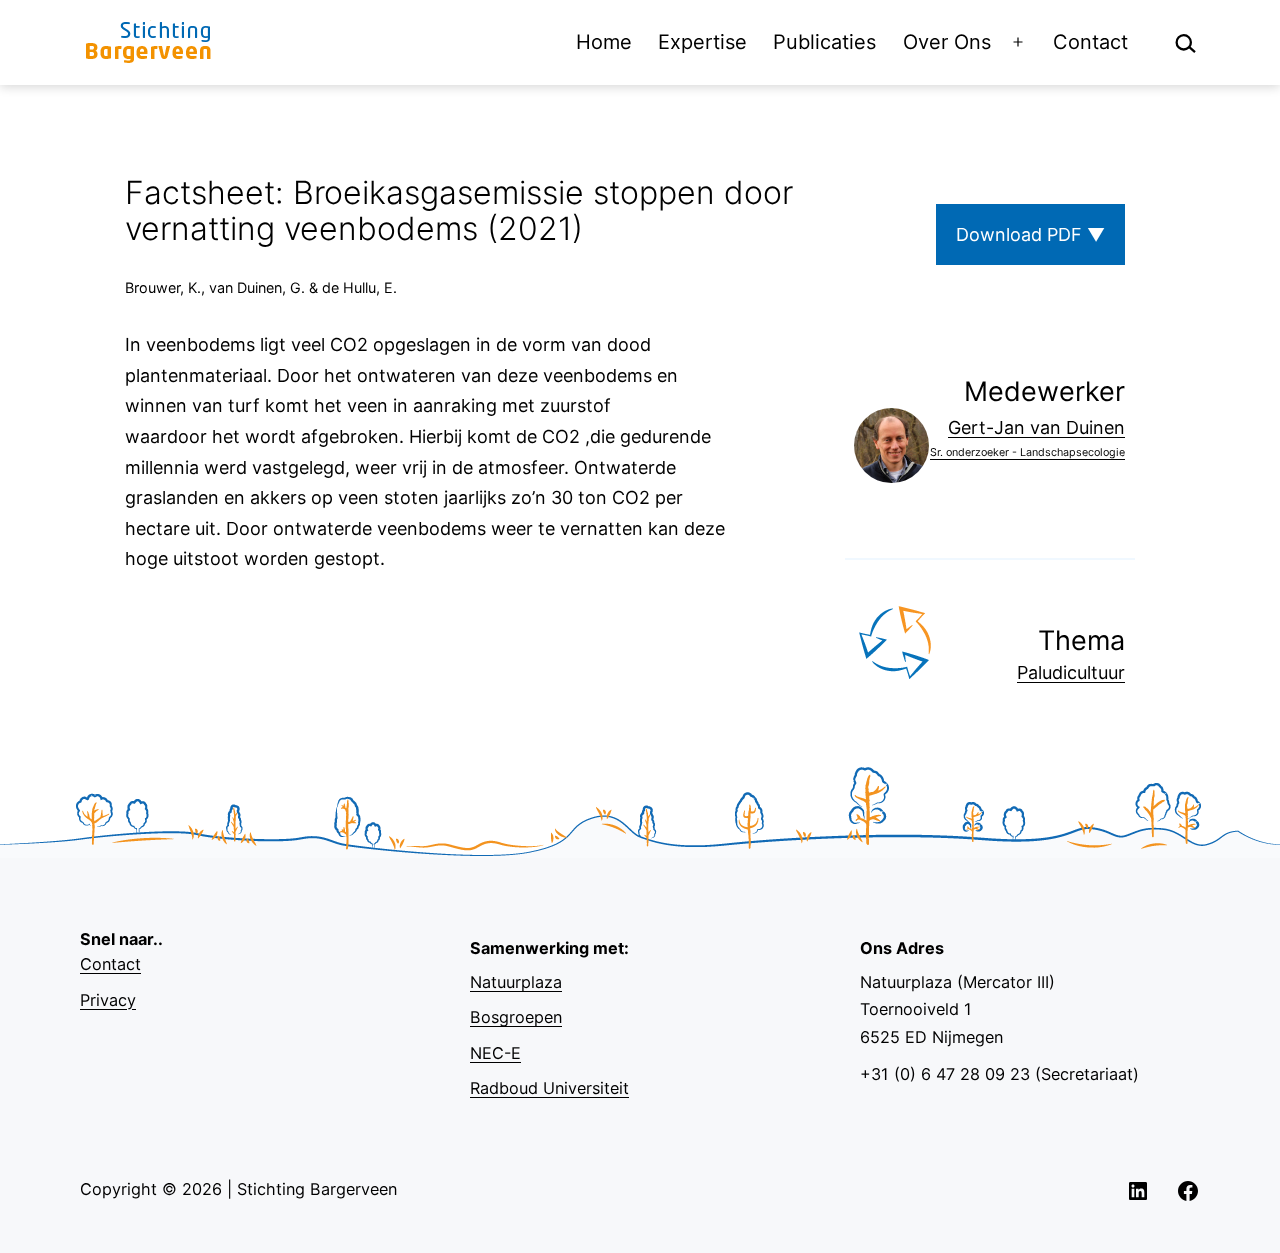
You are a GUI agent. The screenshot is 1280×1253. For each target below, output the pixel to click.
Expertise (702, 42)
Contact (1090, 42)
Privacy (108, 1000)
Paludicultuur (1071, 672)
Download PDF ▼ (1030, 234)
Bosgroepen (516, 1017)
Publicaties (824, 42)
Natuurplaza (516, 982)
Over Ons (947, 42)
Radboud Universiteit (549, 1088)
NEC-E (495, 1053)
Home (604, 42)
